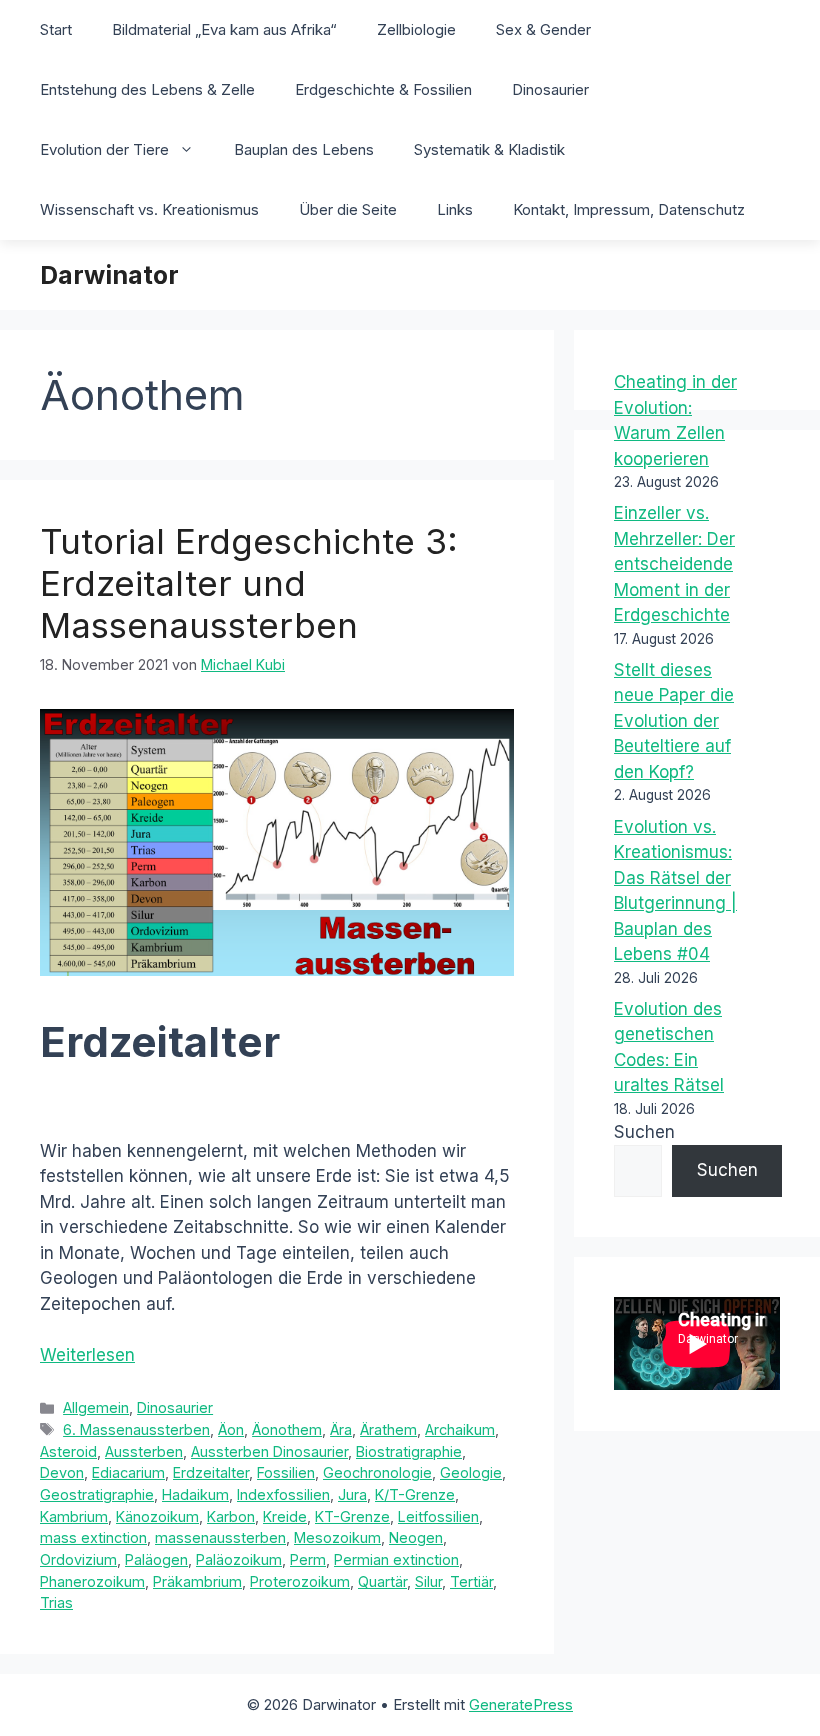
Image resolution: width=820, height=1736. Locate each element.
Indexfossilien (283, 1494)
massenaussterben (220, 1537)
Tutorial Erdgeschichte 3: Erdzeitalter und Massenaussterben (249, 583)
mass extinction (93, 1537)
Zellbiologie (416, 29)
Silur (428, 1581)
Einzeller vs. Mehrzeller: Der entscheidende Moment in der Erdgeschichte (674, 564)
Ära (341, 1429)
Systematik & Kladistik (489, 149)
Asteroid (68, 1451)
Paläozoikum (239, 1559)
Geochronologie (377, 1472)
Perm (308, 1559)
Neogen (416, 1537)
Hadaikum (195, 1494)
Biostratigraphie (409, 1451)
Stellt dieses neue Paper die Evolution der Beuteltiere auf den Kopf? (674, 721)
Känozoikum (157, 1516)
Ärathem (388, 1429)
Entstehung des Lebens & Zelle (147, 89)
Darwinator (109, 275)
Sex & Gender (543, 29)
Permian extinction (396, 1559)
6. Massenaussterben (136, 1429)
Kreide (285, 1516)
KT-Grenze (352, 1516)
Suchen (644, 1132)
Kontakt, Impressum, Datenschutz (629, 209)
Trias (56, 1602)
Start (56, 29)
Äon (231, 1429)
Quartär (382, 1581)
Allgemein (96, 1407)
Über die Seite (348, 209)
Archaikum (460, 1429)
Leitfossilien (438, 1516)
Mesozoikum (337, 1537)
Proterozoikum (300, 1581)
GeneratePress (521, 1704)
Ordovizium (78, 1559)
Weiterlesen (87, 1355)
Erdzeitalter (211, 1472)
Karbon (231, 1516)
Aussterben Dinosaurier (269, 1451)
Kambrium (74, 1516)
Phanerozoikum (92, 1581)
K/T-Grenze (415, 1494)
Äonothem (287, 1429)
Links (455, 209)
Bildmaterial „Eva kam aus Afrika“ (224, 29)
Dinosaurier (550, 89)
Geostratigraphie (97, 1494)
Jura (352, 1494)
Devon (62, 1472)
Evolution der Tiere (104, 149)
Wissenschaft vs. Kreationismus (149, 209)
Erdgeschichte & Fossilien (383, 89)
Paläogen (156, 1559)
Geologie (471, 1472)
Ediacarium (128, 1472)
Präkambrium (197, 1581)
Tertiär (471, 1581)
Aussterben (144, 1451)
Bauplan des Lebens (304, 149)
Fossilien (286, 1472)
